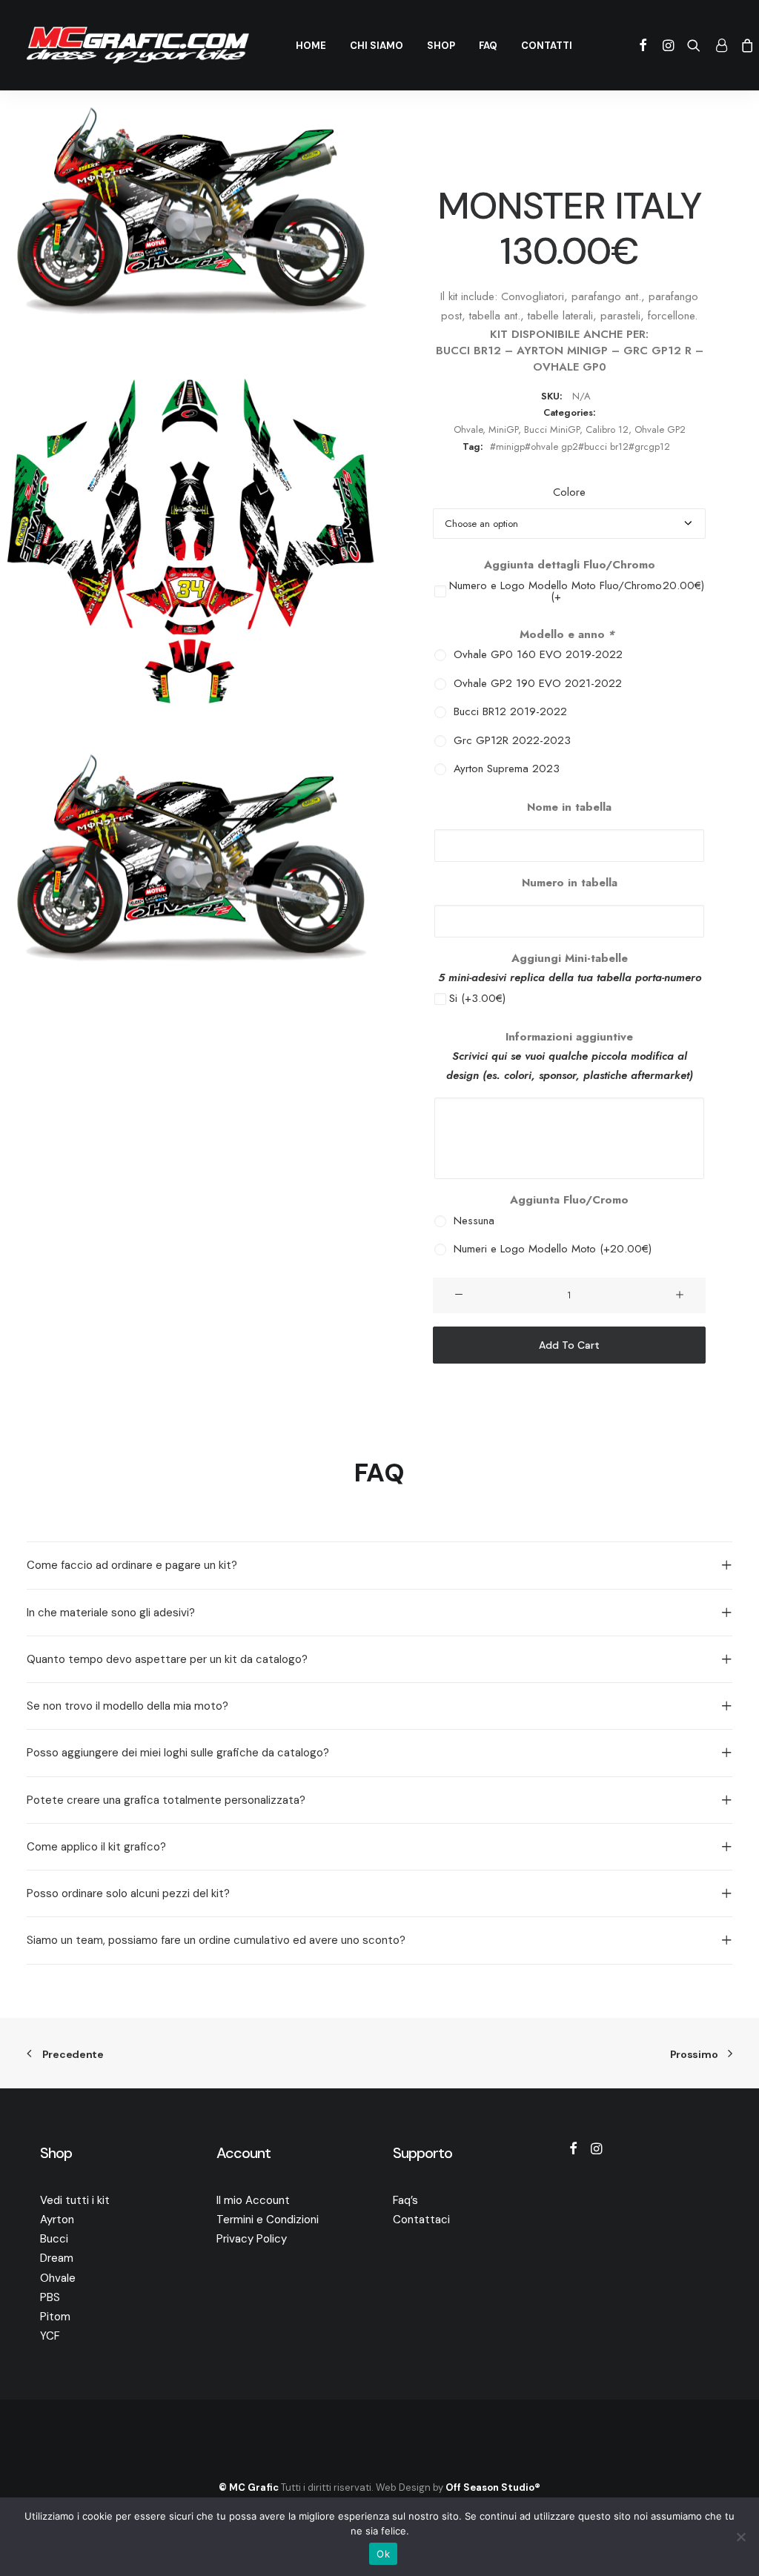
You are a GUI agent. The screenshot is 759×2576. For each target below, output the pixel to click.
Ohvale (468, 429)
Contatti (547, 46)
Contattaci (421, 2220)
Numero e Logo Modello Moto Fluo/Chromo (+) (577, 591)
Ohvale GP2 (660, 429)
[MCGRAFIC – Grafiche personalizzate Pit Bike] (138, 45)
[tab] (379, 1565)
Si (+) (477, 999)
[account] (720, 45)
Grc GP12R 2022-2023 (508, 741)
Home (311, 46)
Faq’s (405, 2200)
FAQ (488, 46)
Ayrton (57, 2220)
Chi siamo (377, 46)
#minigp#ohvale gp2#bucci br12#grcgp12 (580, 447)
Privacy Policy (252, 2239)
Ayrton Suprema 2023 (503, 769)
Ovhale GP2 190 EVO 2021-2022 (534, 684)
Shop (441, 46)
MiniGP (503, 429)
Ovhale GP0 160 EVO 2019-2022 (534, 655)
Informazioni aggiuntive (569, 1037)
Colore (569, 492)
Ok (383, 2554)
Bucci (54, 2239)
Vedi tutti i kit (75, 2200)
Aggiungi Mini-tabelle (570, 958)
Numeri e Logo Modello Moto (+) (549, 1249)
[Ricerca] (694, 45)
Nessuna (470, 1221)
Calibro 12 (607, 429)
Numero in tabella (570, 883)
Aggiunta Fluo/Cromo (569, 1200)
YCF (50, 2336)
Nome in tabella (569, 807)
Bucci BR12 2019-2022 (507, 712)
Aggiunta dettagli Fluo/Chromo (570, 565)
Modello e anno (567, 634)
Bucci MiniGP (552, 429)
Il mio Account (253, 2200)
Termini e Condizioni (268, 2220)
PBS (50, 2297)
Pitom (55, 2317)
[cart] (745, 45)
